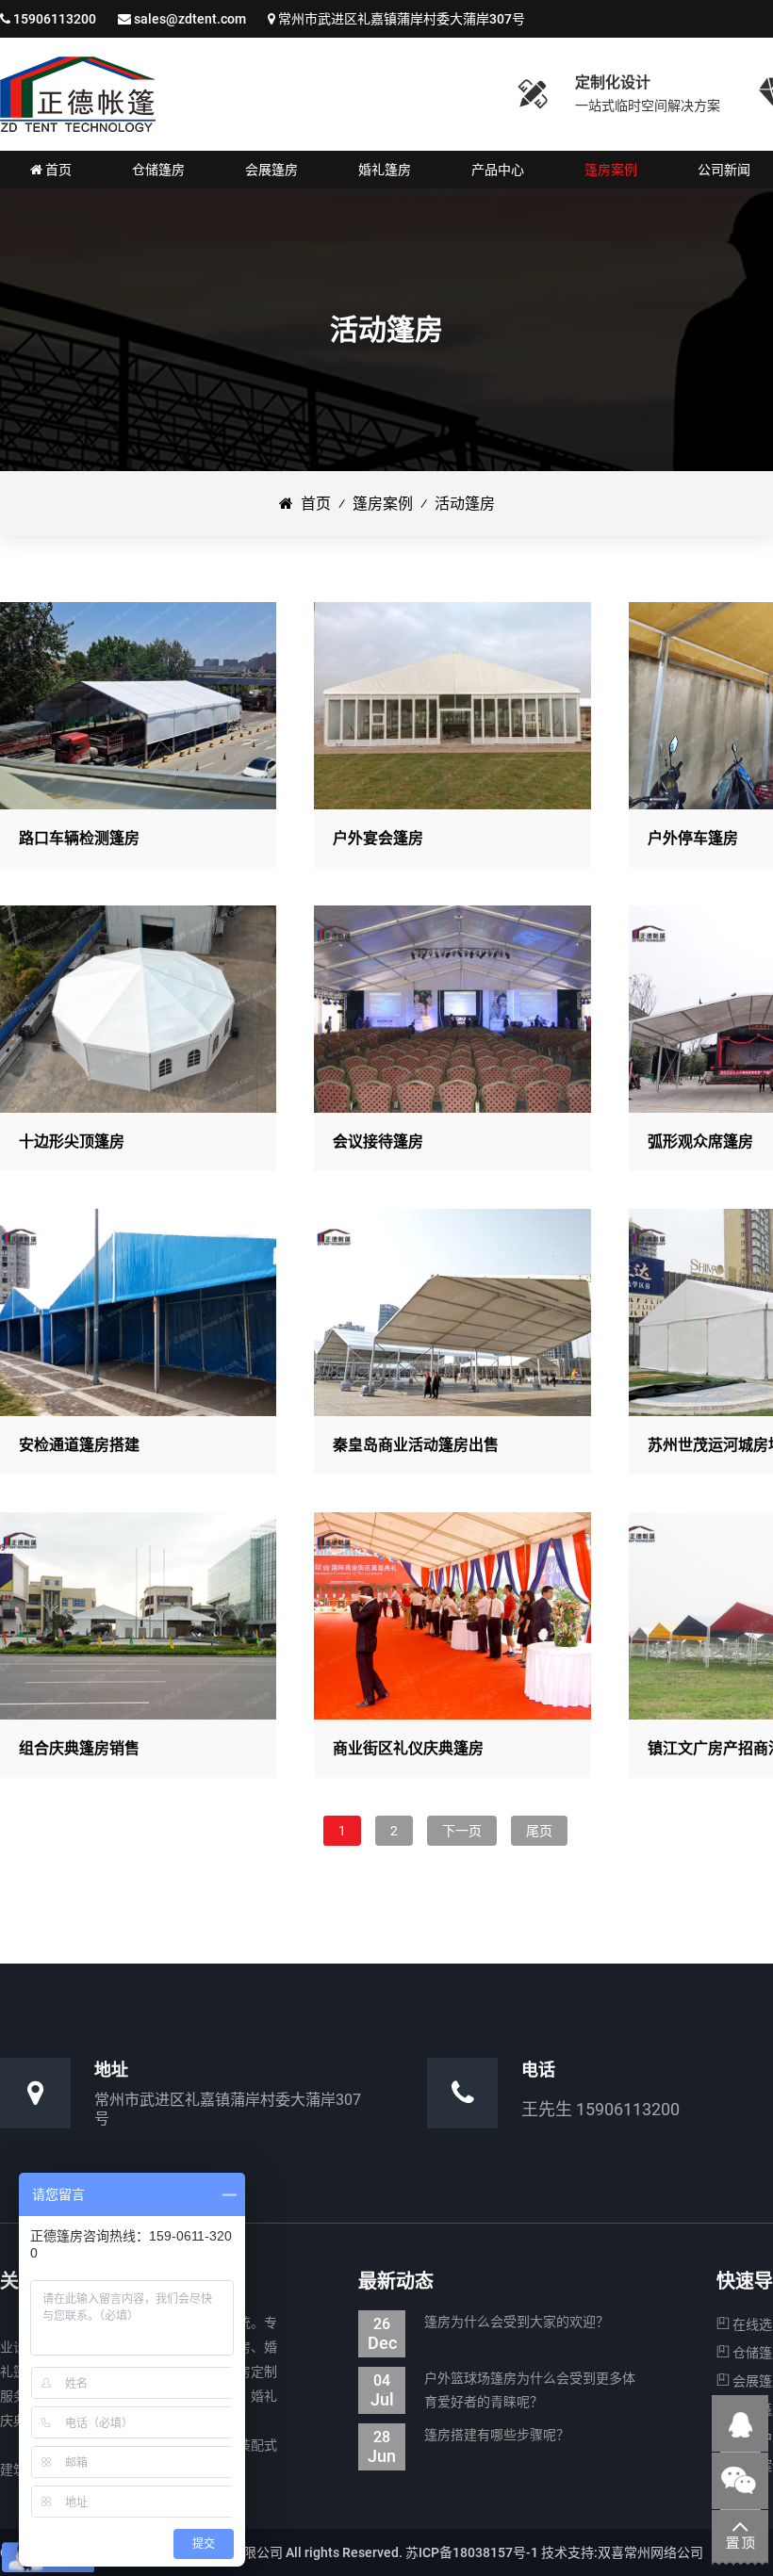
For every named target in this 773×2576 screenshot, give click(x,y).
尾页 (539, 1831)
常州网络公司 (664, 2552)
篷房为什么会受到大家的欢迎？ (489, 2324)
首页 (312, 504)
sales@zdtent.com (190, 19)
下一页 (462, 1831)
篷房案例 (383, 504)
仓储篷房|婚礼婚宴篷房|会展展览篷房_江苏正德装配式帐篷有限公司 (78, 94)
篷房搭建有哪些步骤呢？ (469, 2437)
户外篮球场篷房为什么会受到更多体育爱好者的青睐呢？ (503, 2390)
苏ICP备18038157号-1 (472, 2552)
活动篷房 (465, 504)
